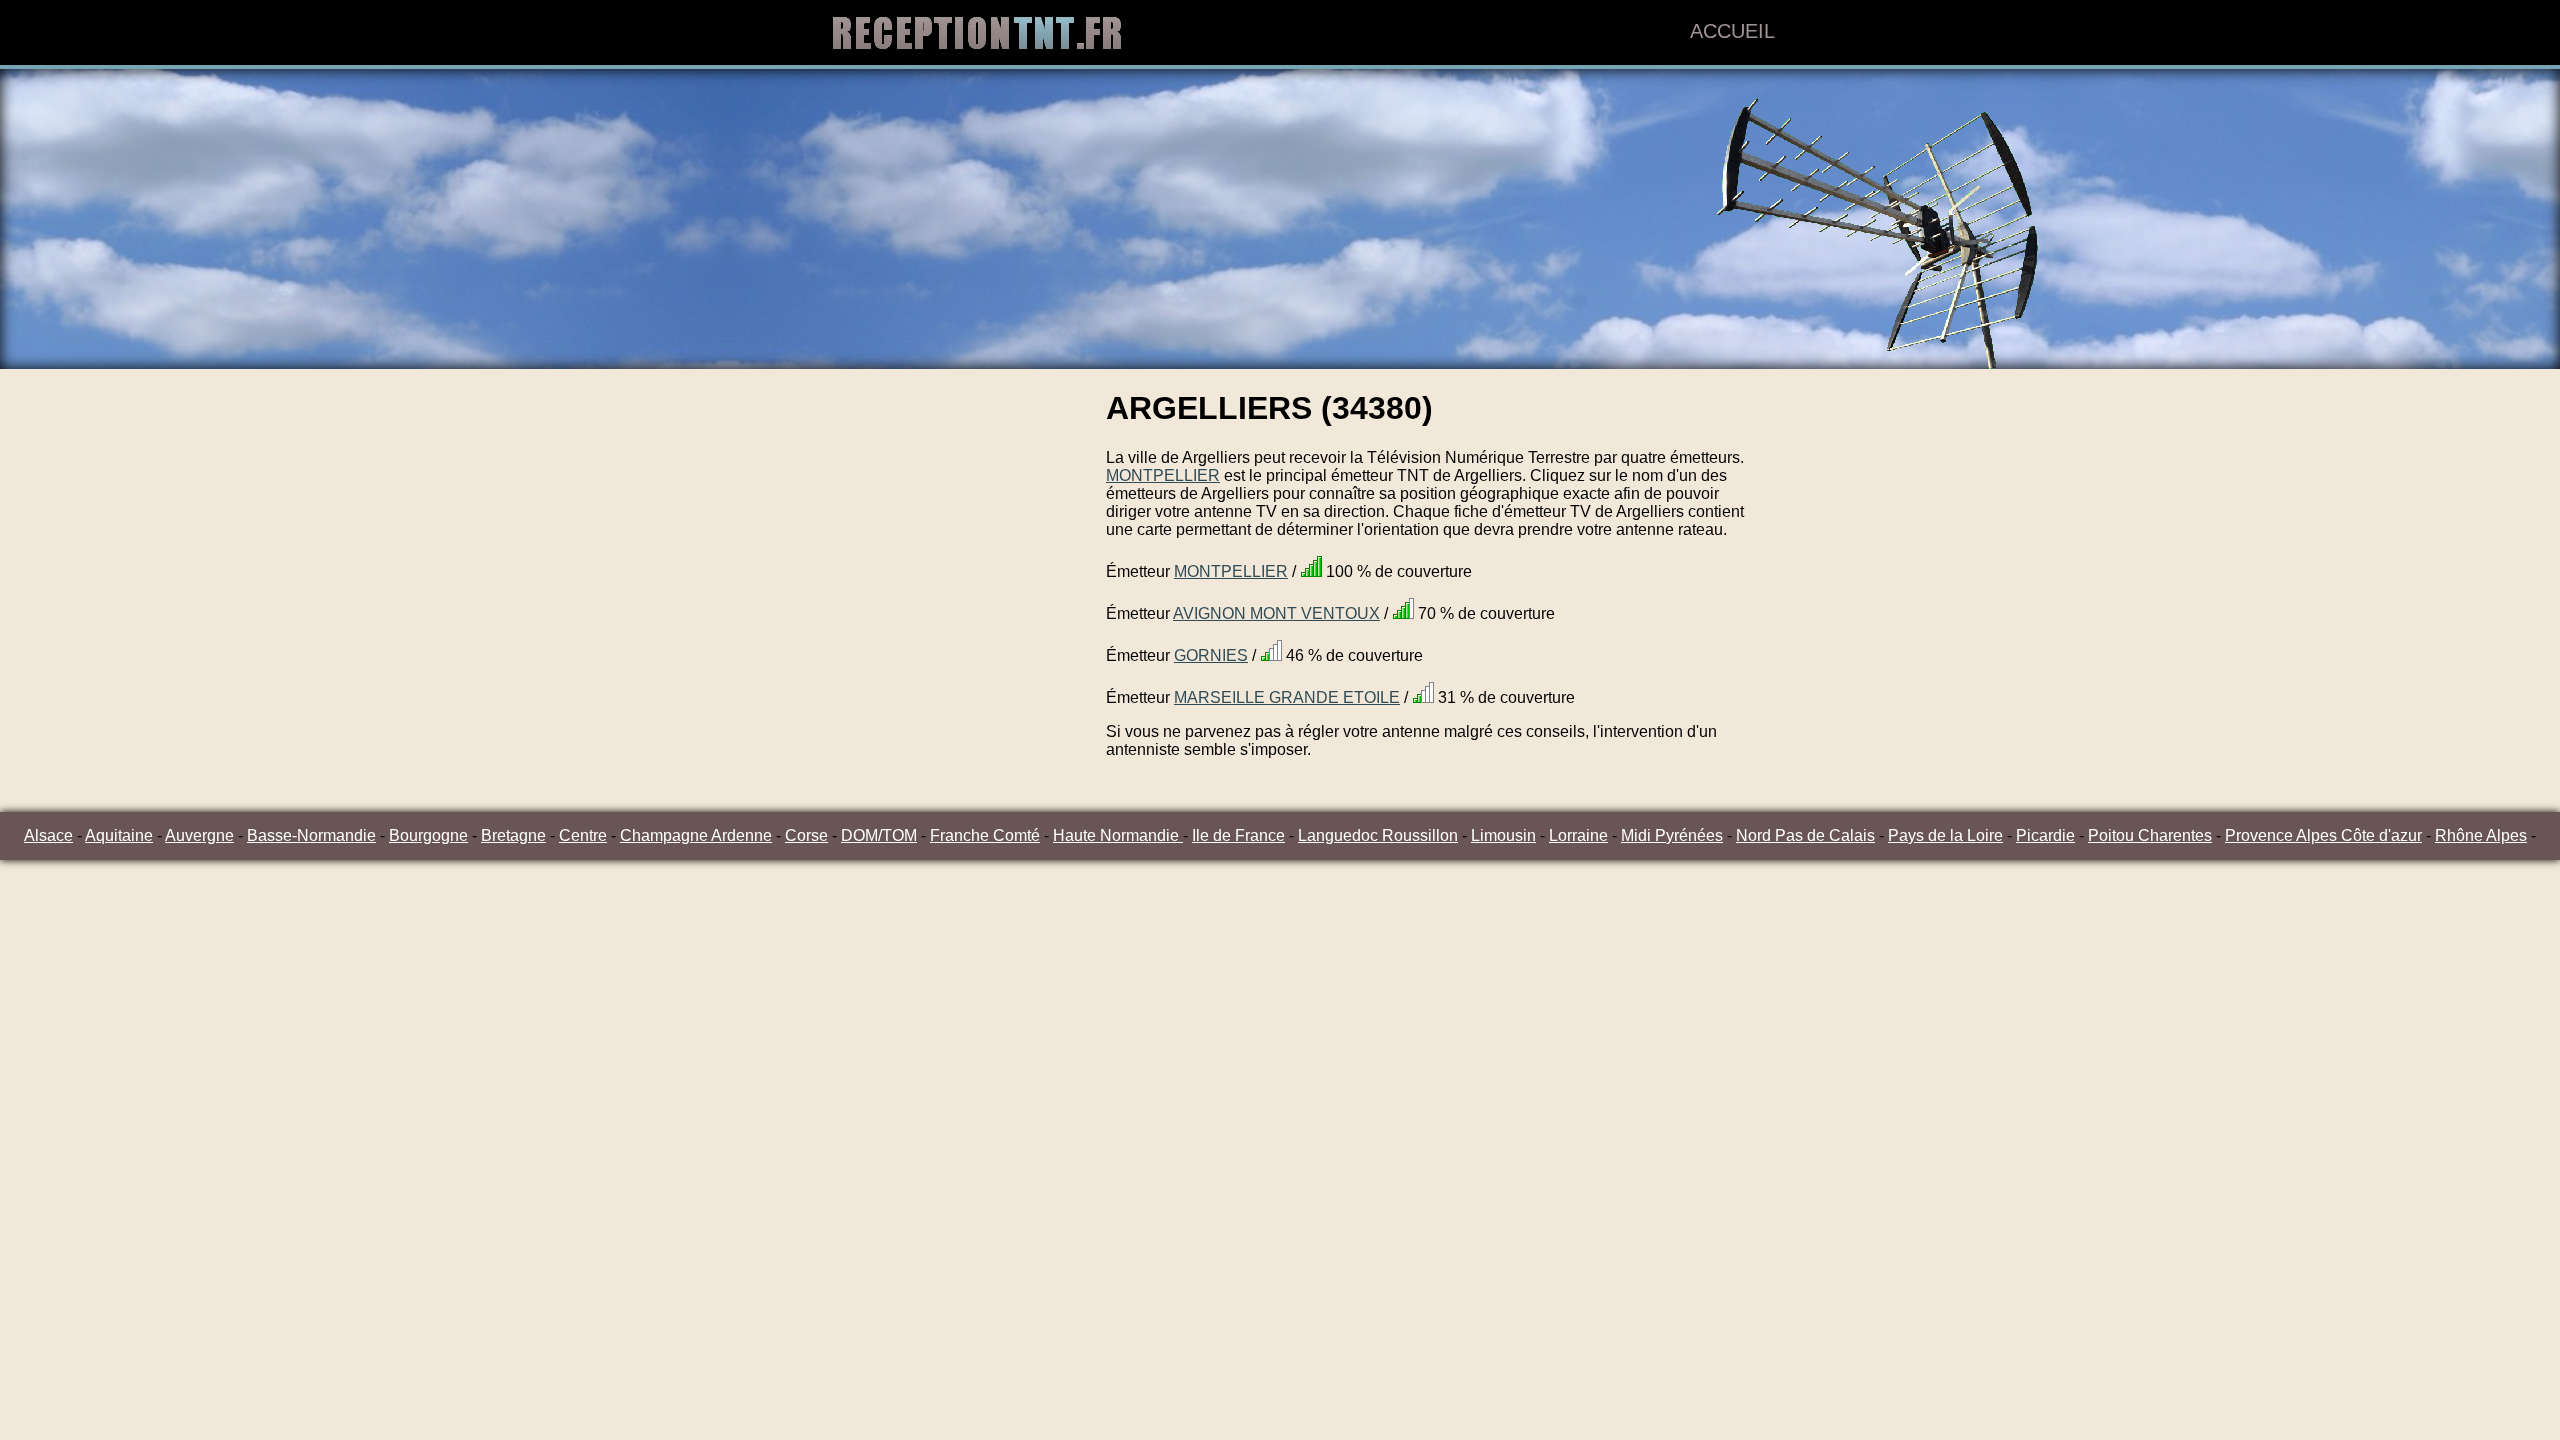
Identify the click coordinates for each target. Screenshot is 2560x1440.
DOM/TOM (879, 835)
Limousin (1503, 835)
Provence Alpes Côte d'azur (2323, 835)
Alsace (48, 835)
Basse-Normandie (311, 835)
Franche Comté (985, 835)
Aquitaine (119, 835)
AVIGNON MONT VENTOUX (1276, 613)
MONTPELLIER (1163, 475)
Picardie (2045, 835)
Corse (806, 835)
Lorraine (1578, 835)
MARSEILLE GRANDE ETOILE (1287, 697)
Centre (583, 835)
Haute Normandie (1118, 835)
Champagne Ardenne (696, 835)
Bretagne (513, 835)
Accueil (1732, 31)
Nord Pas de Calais (1805, 835)
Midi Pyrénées (1672, 835)
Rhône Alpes (2481, 835)
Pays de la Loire (1945, 835)
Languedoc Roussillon (1378, 835)
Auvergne (199, 835)
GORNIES (1211, 655)
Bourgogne (428, 835)
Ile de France (1238, 835)
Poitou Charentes (2150, 835)
